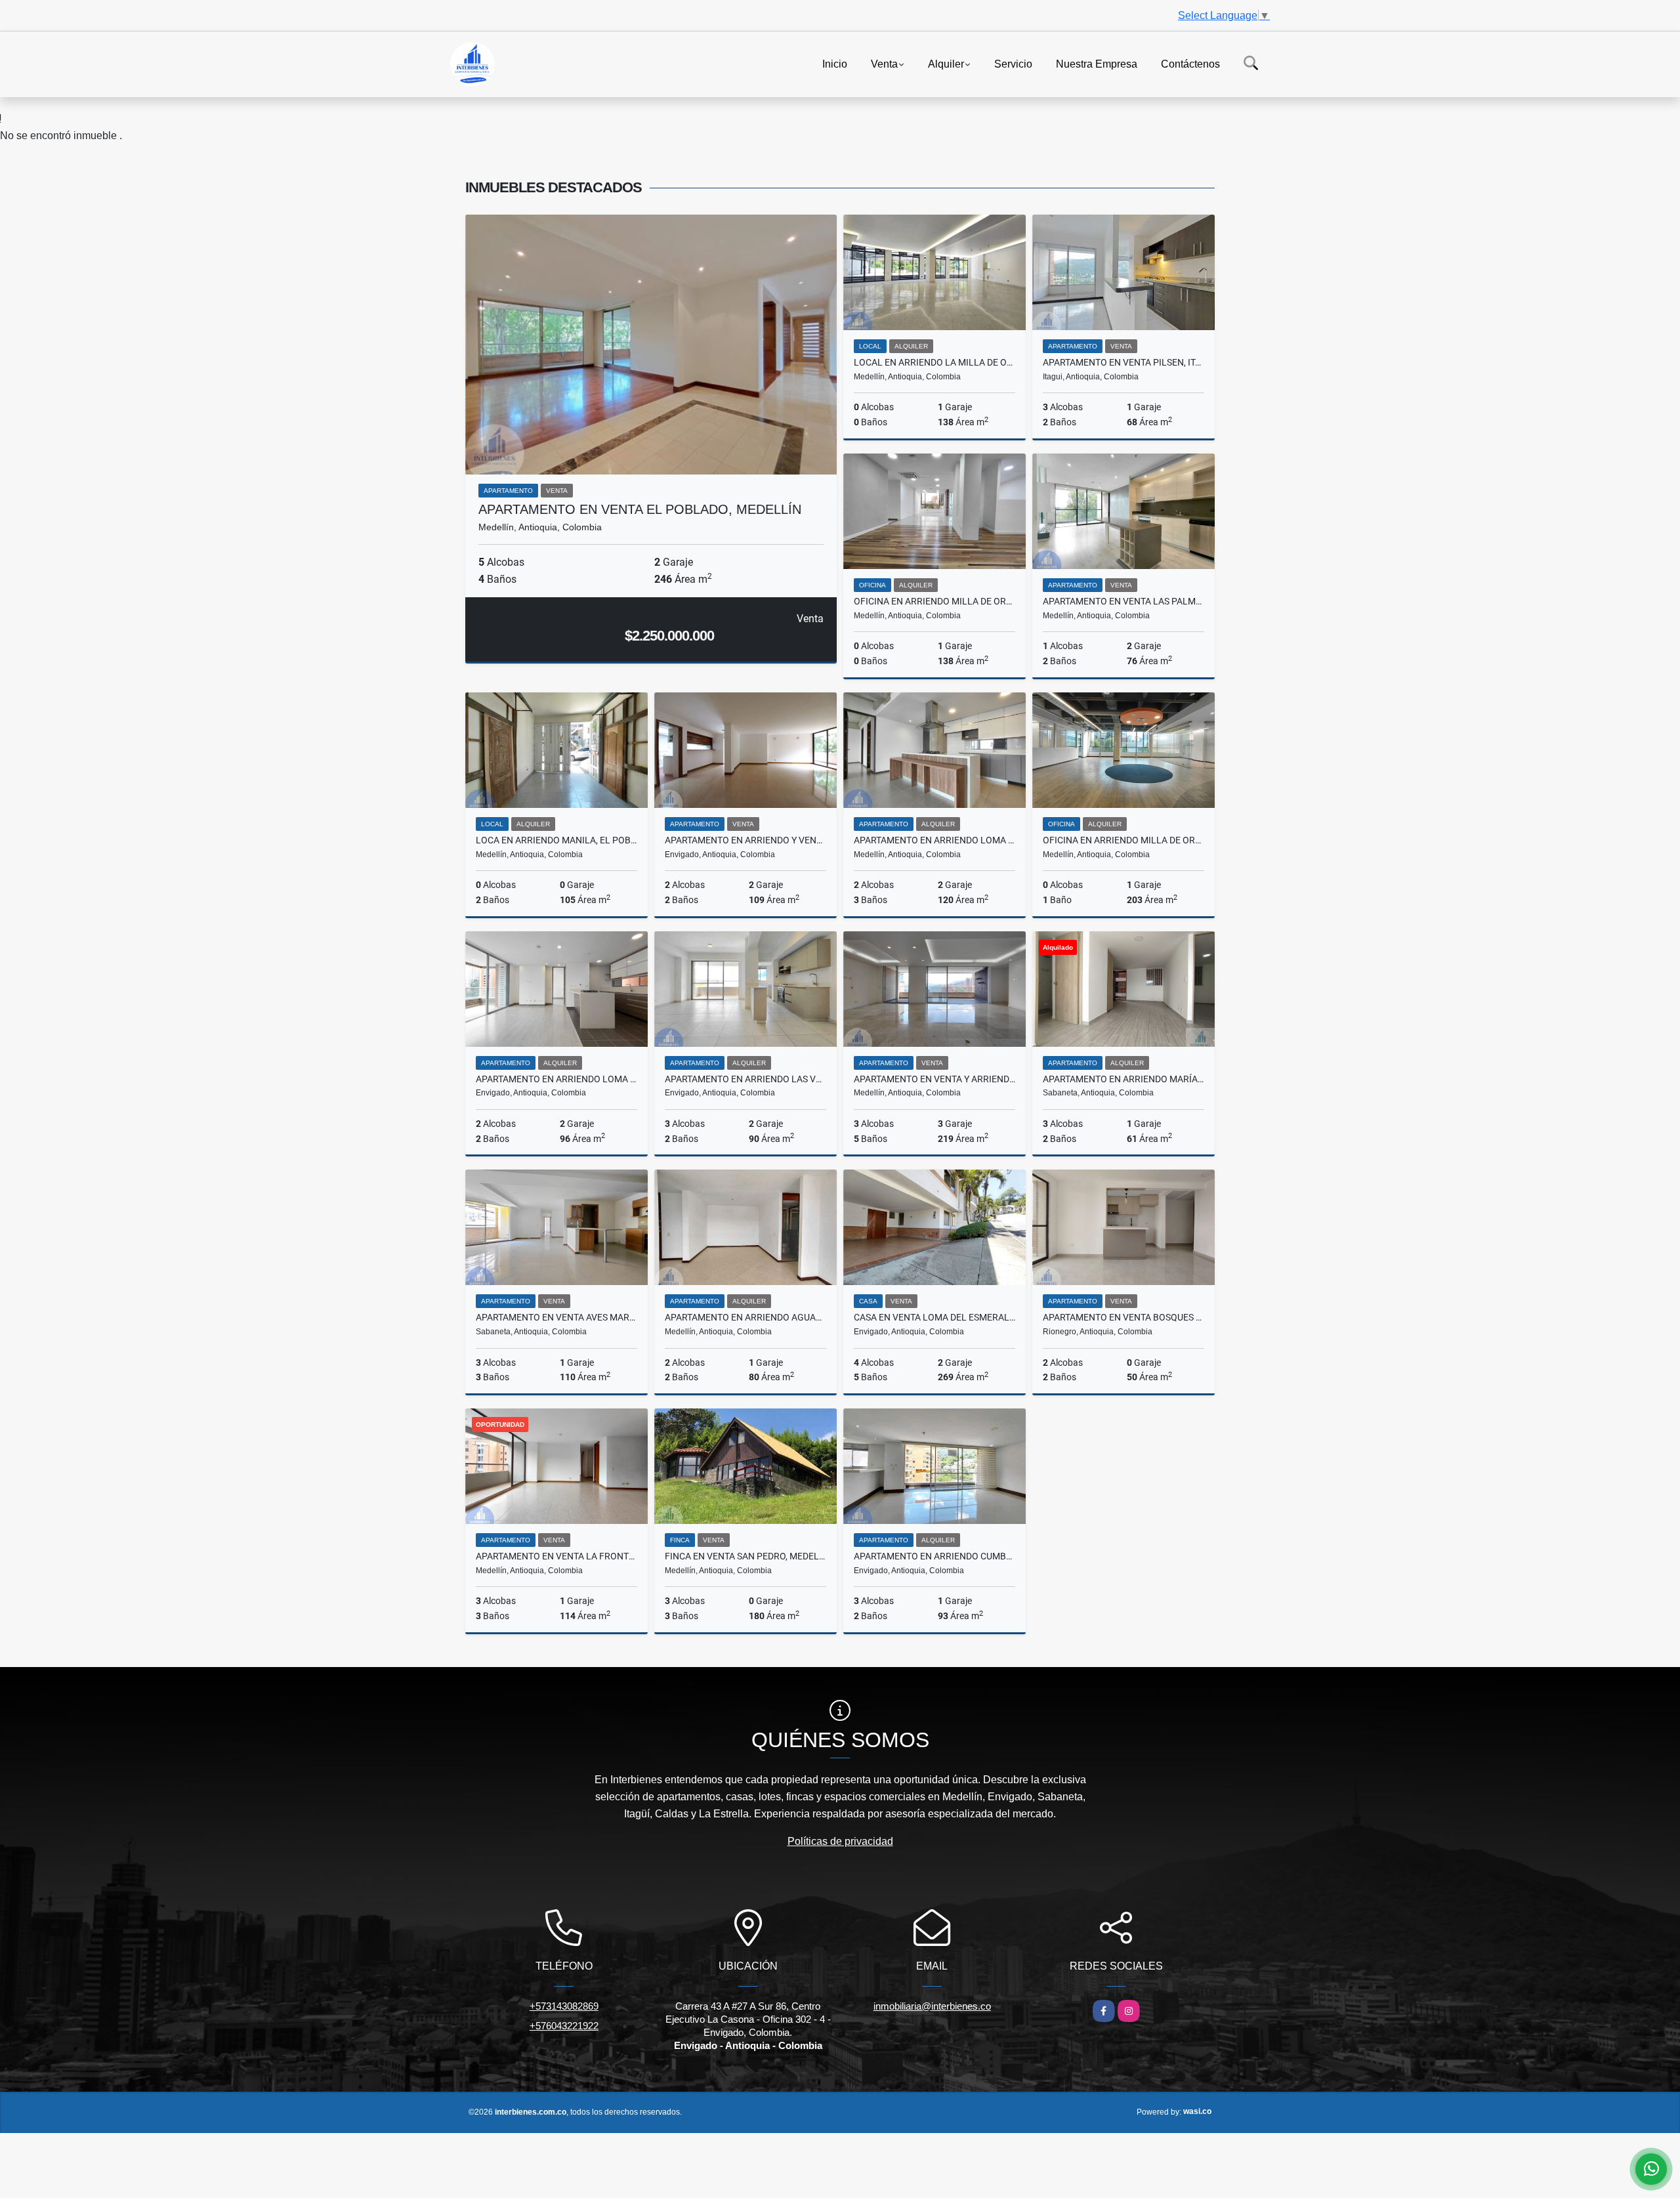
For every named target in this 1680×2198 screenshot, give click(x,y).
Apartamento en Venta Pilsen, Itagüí (1123, 362)
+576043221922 (564, 2026)
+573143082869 (564, 2006)
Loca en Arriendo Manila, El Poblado (556, 840)
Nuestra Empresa (1097, 63)
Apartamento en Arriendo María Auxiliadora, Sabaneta (1123, 1079)
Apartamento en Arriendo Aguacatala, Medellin (745, 1317)
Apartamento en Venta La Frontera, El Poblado (556, 1556)
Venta (884, 63)
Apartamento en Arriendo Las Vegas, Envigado (745, 1079)
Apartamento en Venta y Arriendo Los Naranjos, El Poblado (934, 1079)
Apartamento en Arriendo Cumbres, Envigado (934, 1556)
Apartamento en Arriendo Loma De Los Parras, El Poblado (934, 840)
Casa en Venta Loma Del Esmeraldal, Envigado (934, 1317)
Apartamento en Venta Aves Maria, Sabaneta (556, 1317)
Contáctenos (1190, 63)
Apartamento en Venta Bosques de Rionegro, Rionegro (1123, 1317)
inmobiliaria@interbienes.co (932, 2006)
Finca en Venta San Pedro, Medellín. (745, 1556)
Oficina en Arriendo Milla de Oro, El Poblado (934, 601)
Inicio (835, 63)
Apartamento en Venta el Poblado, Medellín (640, 509)
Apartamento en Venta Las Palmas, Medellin (1123, 601)
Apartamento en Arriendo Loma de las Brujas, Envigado (556, 1079)
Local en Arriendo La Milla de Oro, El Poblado (934, 362)
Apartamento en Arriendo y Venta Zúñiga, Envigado (745, 840)
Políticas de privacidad (840, 1841)
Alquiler (946, 63)
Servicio (1013, 63)
